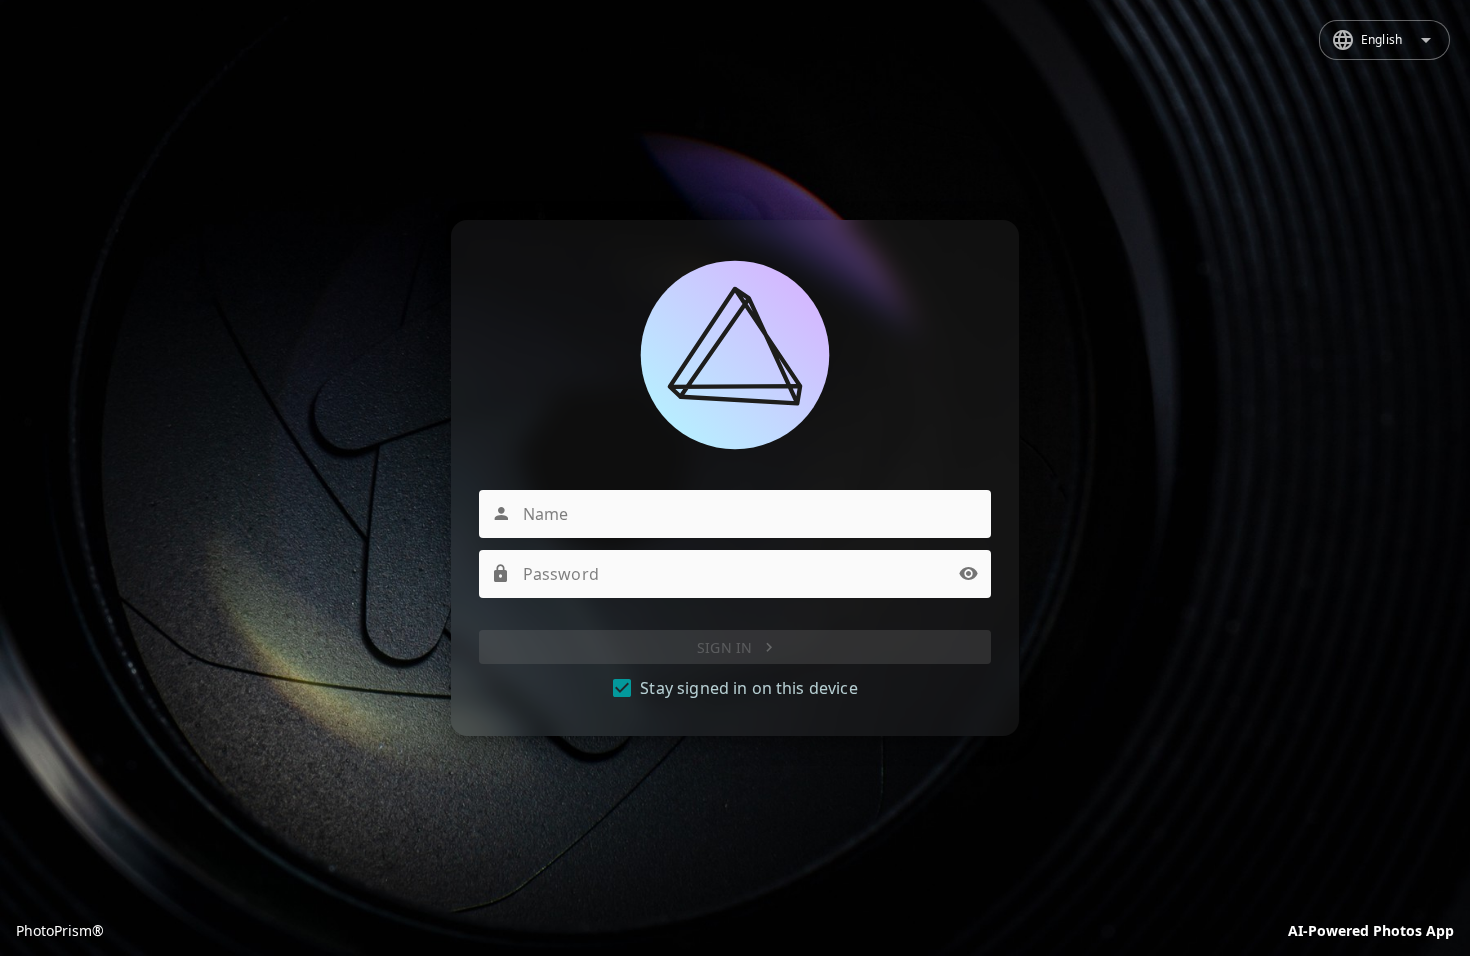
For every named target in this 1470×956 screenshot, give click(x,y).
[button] (969, 574)
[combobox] (1384, 40)
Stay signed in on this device (748, 688)
